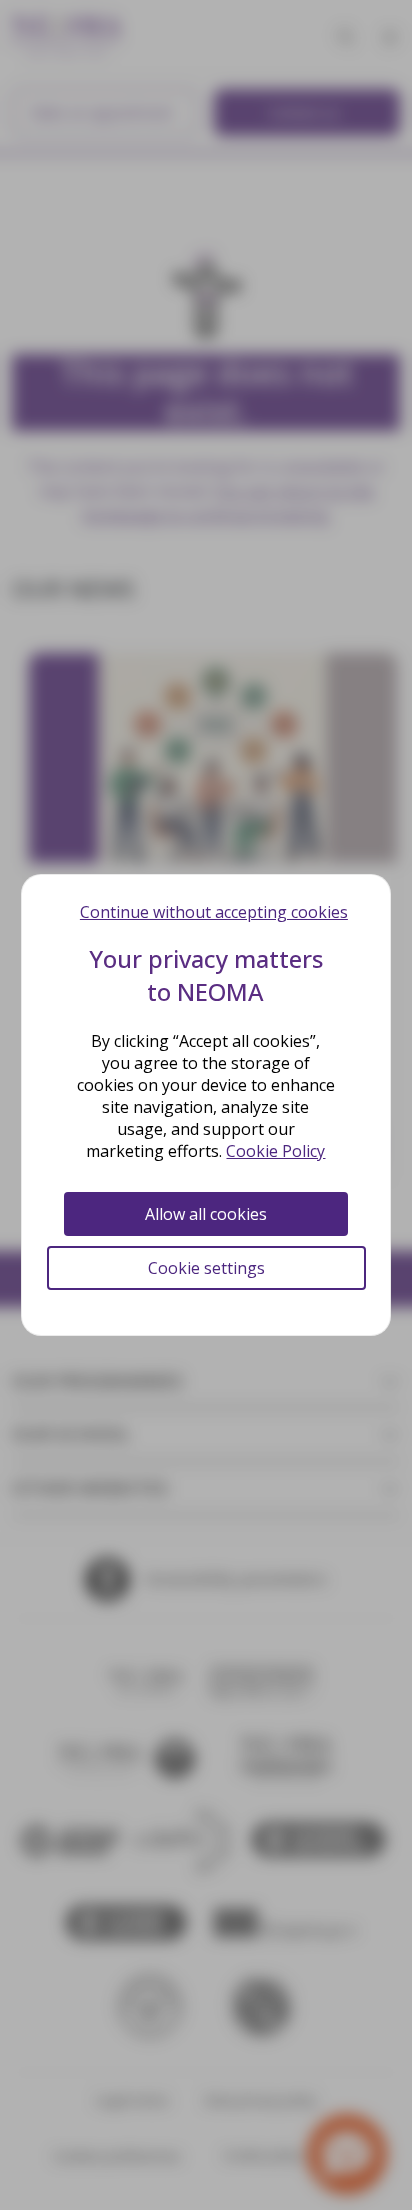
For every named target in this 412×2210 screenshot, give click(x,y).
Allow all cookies (206, 1214)
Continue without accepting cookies (214, 912)
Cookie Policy (275, 1151)
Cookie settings (206, 1268)
